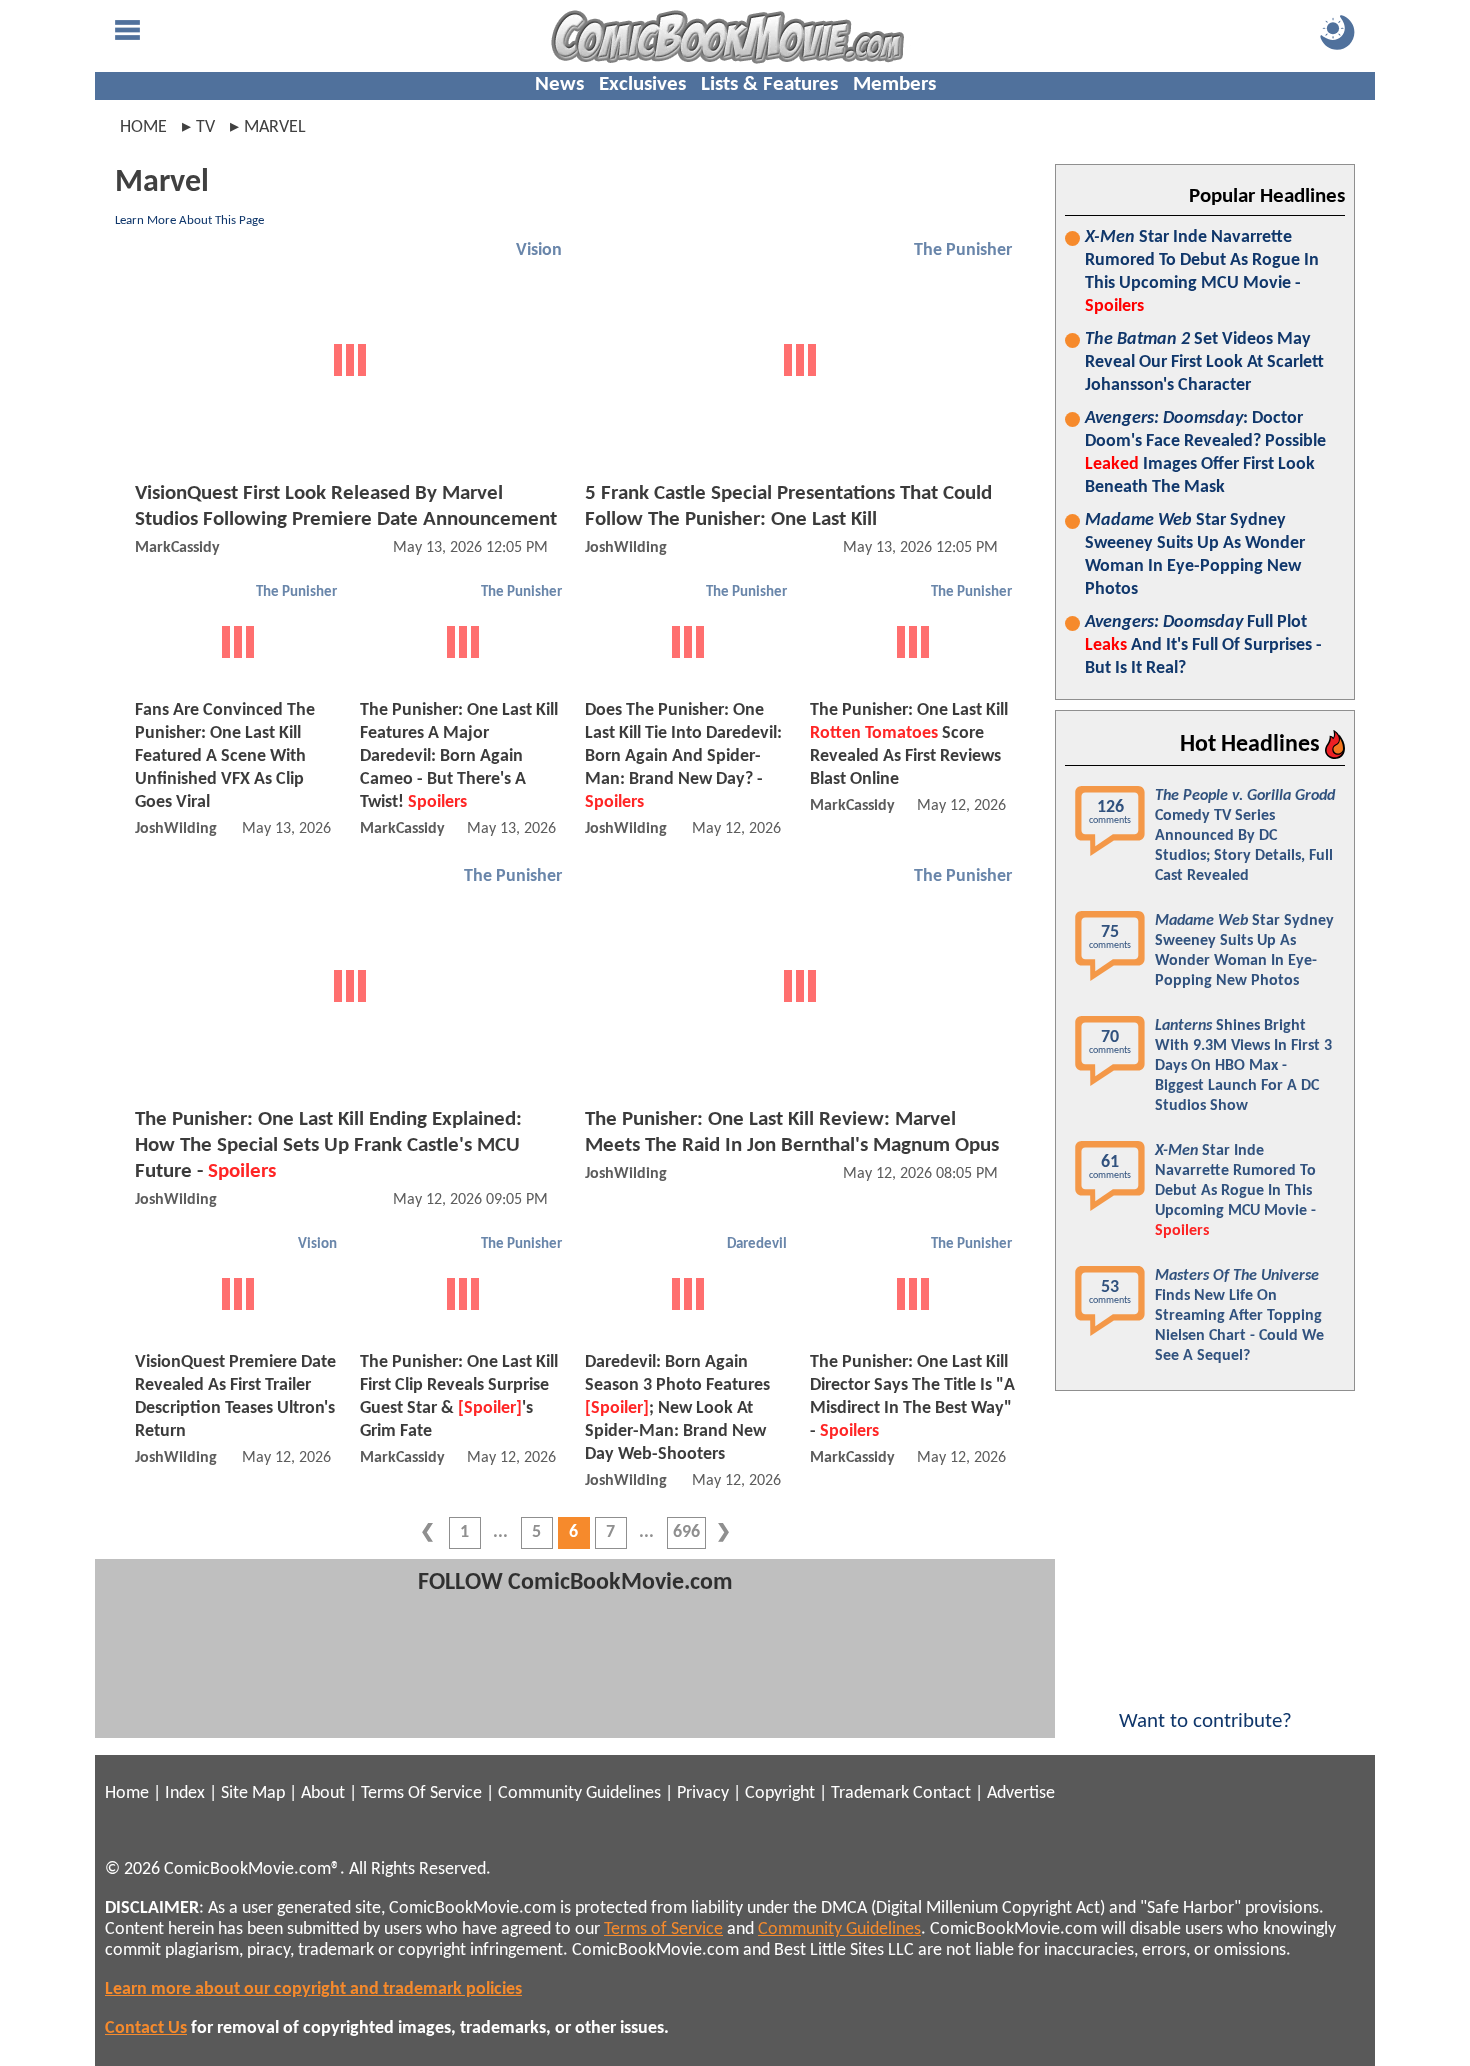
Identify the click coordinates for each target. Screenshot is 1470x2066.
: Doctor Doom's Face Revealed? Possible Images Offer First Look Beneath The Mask (1205, 453)
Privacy (703, 1793)
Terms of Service (663, 1929)
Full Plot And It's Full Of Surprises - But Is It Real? (1203, 645)
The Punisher (963, 250)
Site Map (253, 1793)
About (323, 1793)
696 (686, 1532)
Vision (539, 250)
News (559, 84)
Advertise (1021, 1793)
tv (205, 127)
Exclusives (642, 84)
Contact (942, 1793)
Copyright (780, 1793)
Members (894, 84)
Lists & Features (769, 84)
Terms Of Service (421, 1793)
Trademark (870, 1793)
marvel (275, 127)
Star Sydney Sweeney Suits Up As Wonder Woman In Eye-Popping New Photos (1195, 555)
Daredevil (757, 1244)
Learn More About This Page (189, 220)
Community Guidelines (579, 1793)
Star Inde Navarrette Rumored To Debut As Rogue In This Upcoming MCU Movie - (1202, 272)
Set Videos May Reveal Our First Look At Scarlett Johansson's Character (1204, 362)
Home (143, 127)
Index (185, 1793)
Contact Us (146, 2028)
